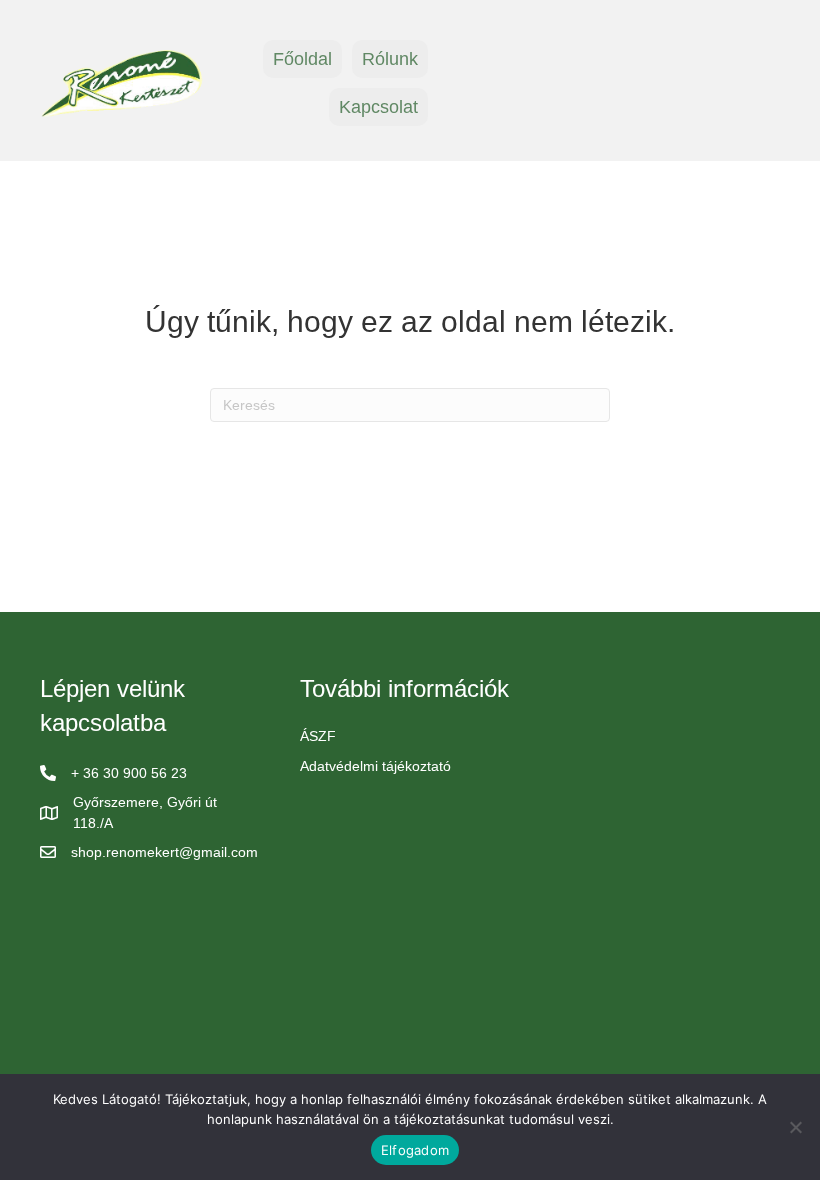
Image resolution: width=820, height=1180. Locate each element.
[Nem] (795, 1127)
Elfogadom (415, 1150)
